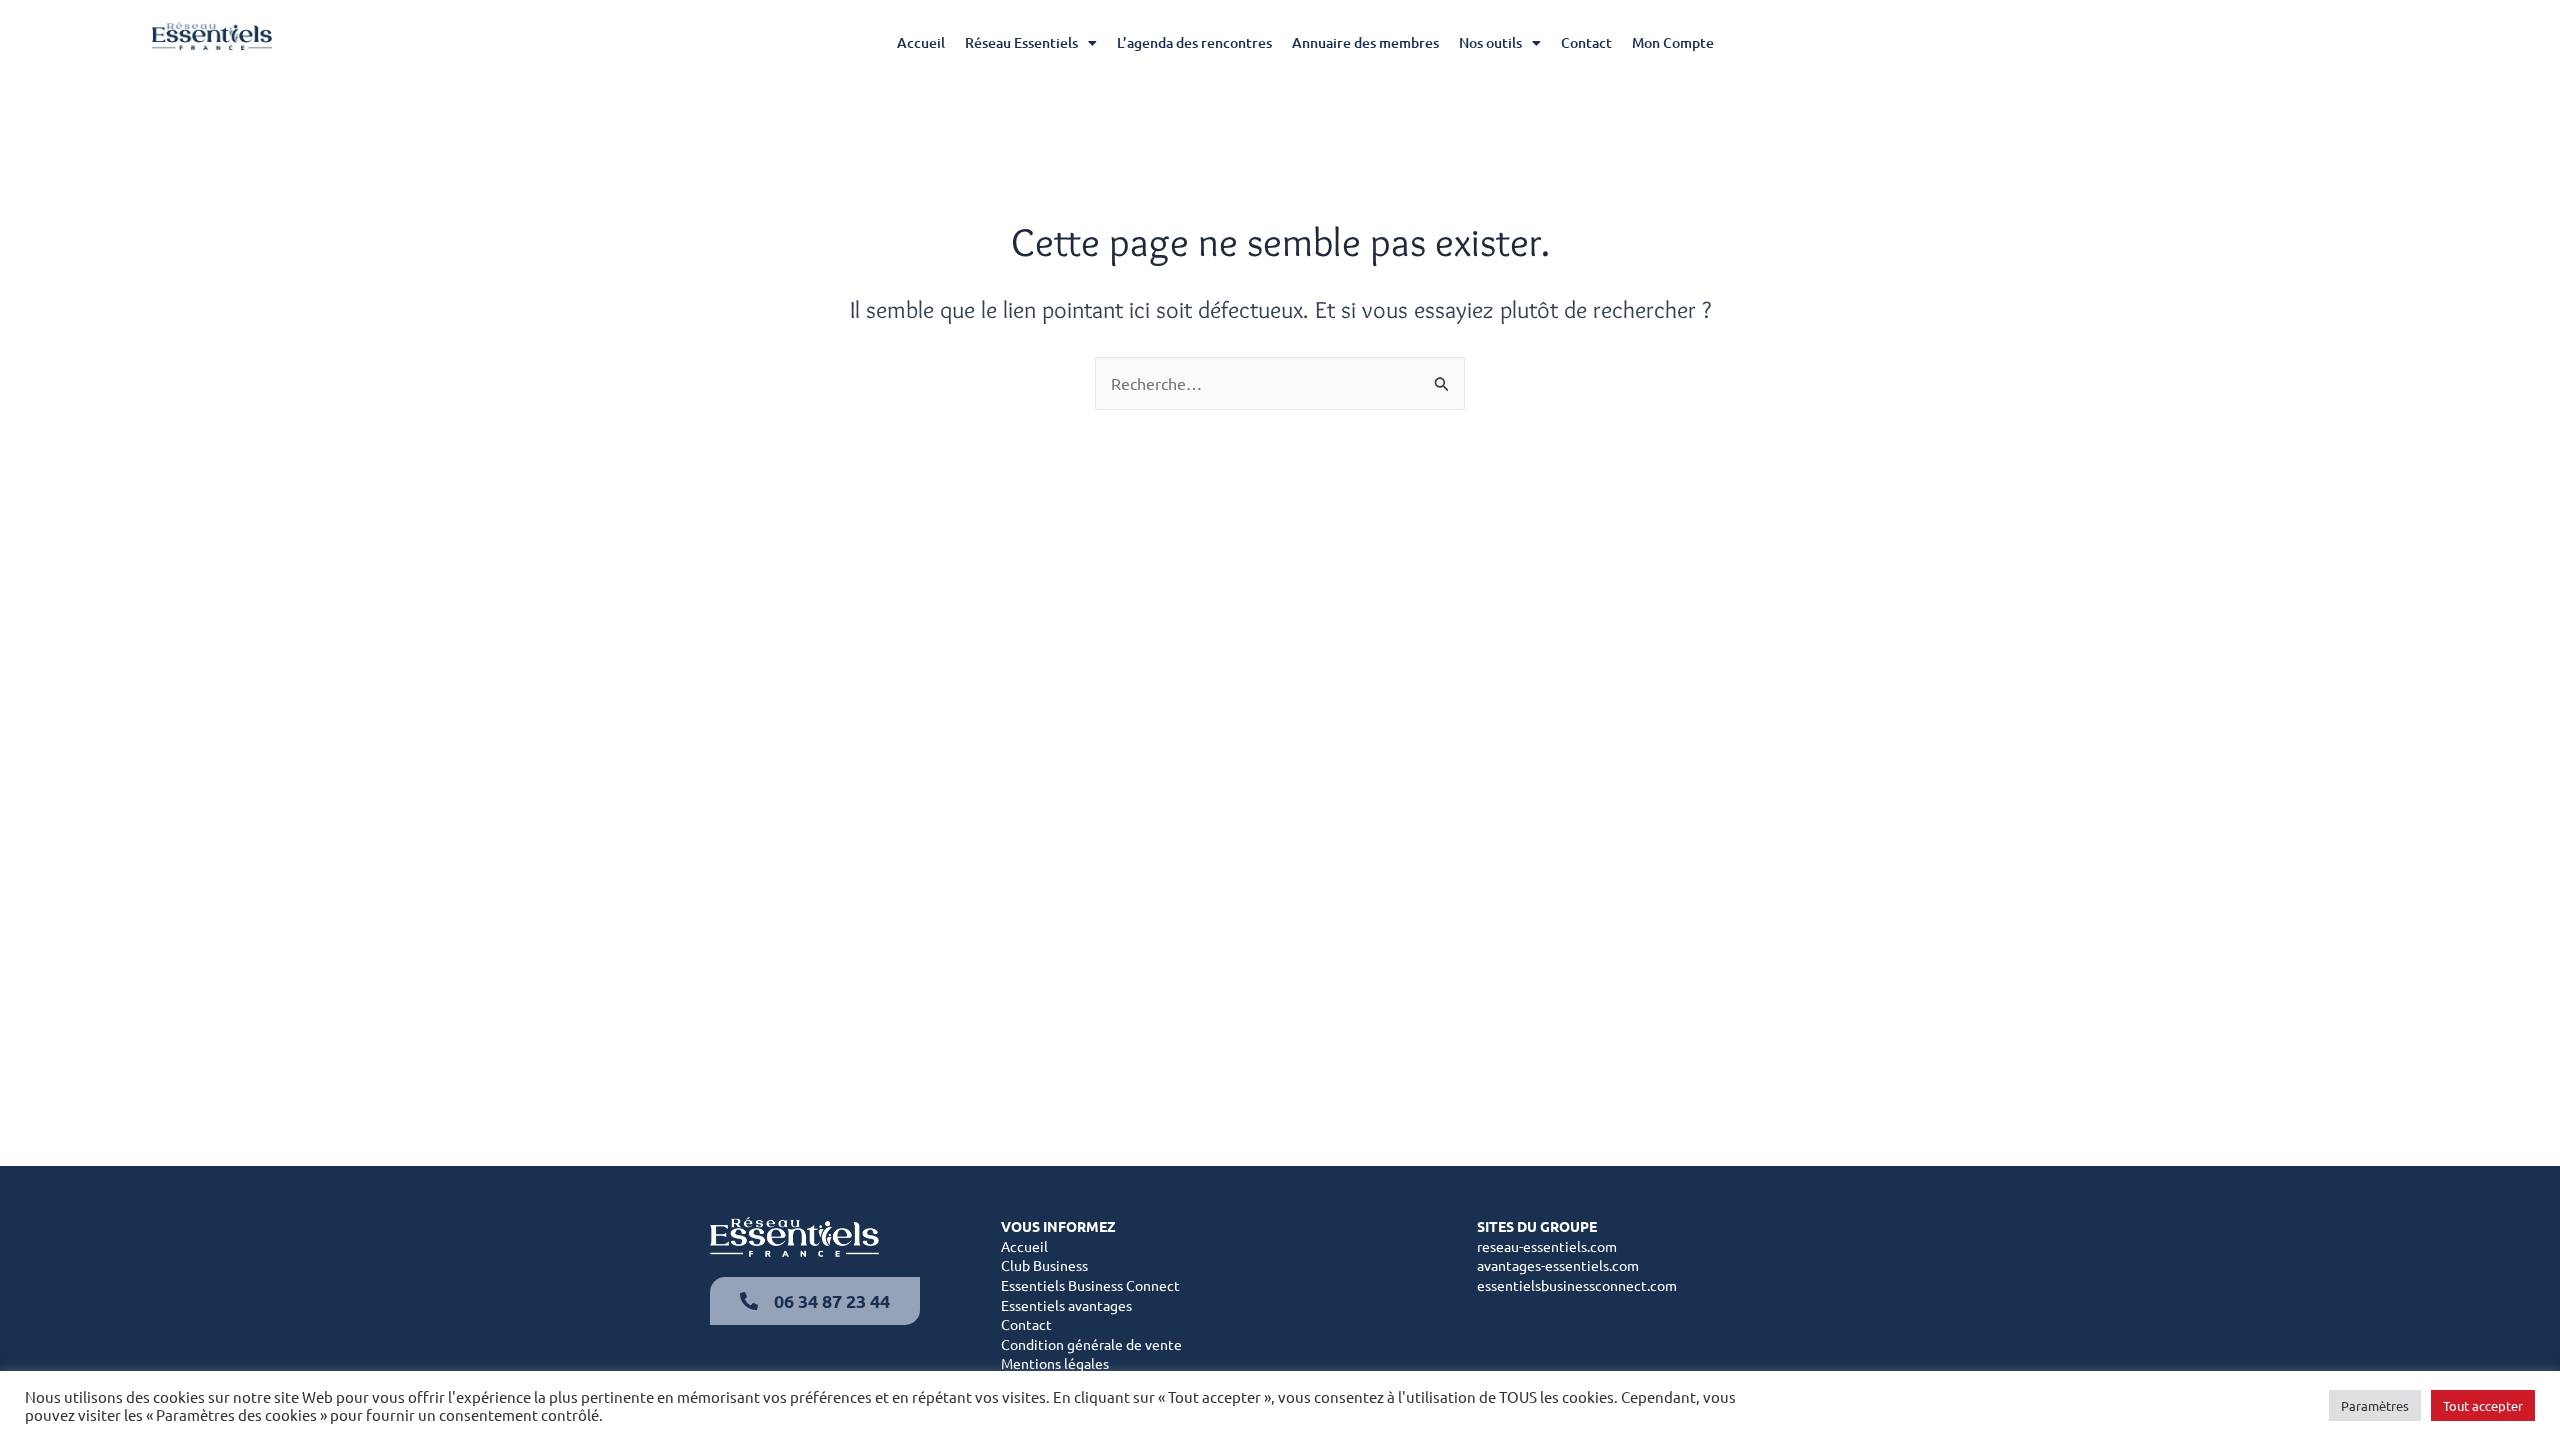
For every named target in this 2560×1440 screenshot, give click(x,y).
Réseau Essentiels (1021, 42)
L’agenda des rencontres (1194, 42)
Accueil (921, 42)
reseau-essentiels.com (1547, 1246)
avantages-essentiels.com (1558, 1265)
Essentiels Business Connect (1090, 1285)
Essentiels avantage (1063, 1305)
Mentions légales (1055, 1363)
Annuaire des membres (1365, 42)
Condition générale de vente (1091, 1344)
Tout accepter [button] (2483, 1405)
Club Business (1044, 1265)
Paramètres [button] (2375, 1405)
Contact (1586, 42)
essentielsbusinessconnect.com (1577, 1285)
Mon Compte (1673, 42)
